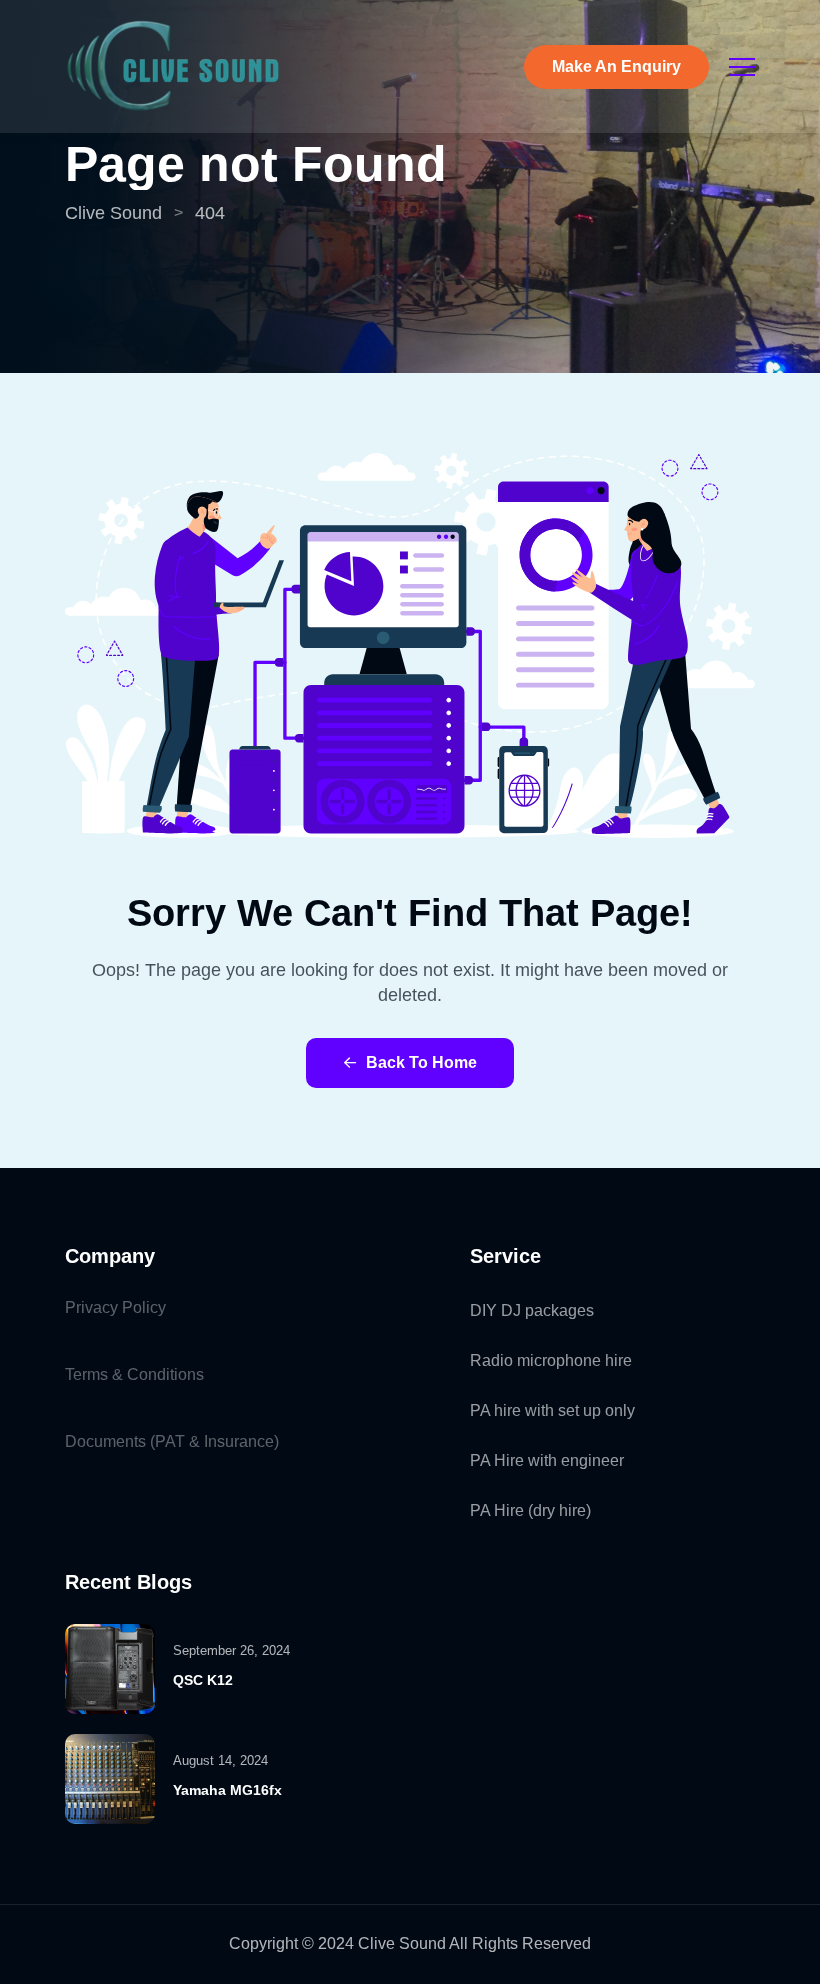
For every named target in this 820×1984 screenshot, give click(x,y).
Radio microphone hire (551, 1360)
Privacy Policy (115, 1307)
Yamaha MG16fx (227, 1790)
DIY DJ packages (532, 1310)
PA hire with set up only (552, 1410)
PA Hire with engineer (547, 1460)
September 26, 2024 (231, 1650)
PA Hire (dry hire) (530, 1510)
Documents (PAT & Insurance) (172, 1441)
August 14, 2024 (220, 1760)
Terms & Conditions (134, 1374)
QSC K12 (203, 1680)
